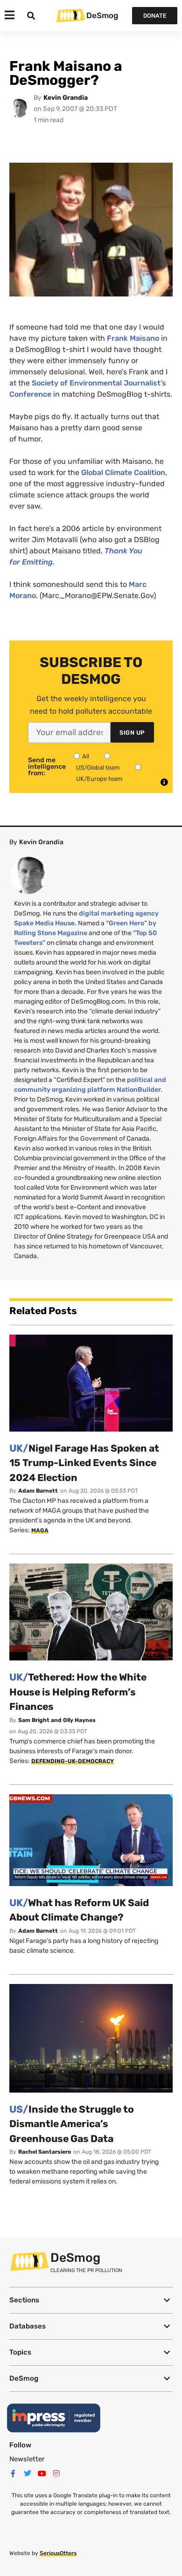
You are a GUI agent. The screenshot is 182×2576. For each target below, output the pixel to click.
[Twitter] (28, 2473)
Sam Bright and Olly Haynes (57, 1720)
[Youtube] (42, 2473)
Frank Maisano (134, 338)
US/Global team (98, 768)
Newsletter (27, 2459)
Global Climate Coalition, (124, 472)
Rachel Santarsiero (45, 2152)
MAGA (40, 1530)
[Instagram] (56, 2473)
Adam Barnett (38, 1491)
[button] (91, 2300)
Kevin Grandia (66, 98)
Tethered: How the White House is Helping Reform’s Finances (78, 1692)
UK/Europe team (99, 779)
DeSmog (102, 15)
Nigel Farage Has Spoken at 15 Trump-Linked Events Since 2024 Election (84, 1463)
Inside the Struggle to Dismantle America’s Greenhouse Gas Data (72, 2124)
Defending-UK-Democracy (73, 1761)
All (86, 756)
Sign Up (132, 733)
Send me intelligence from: (47, 767)
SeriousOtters (58, 2553)
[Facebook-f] (13, 2473)
